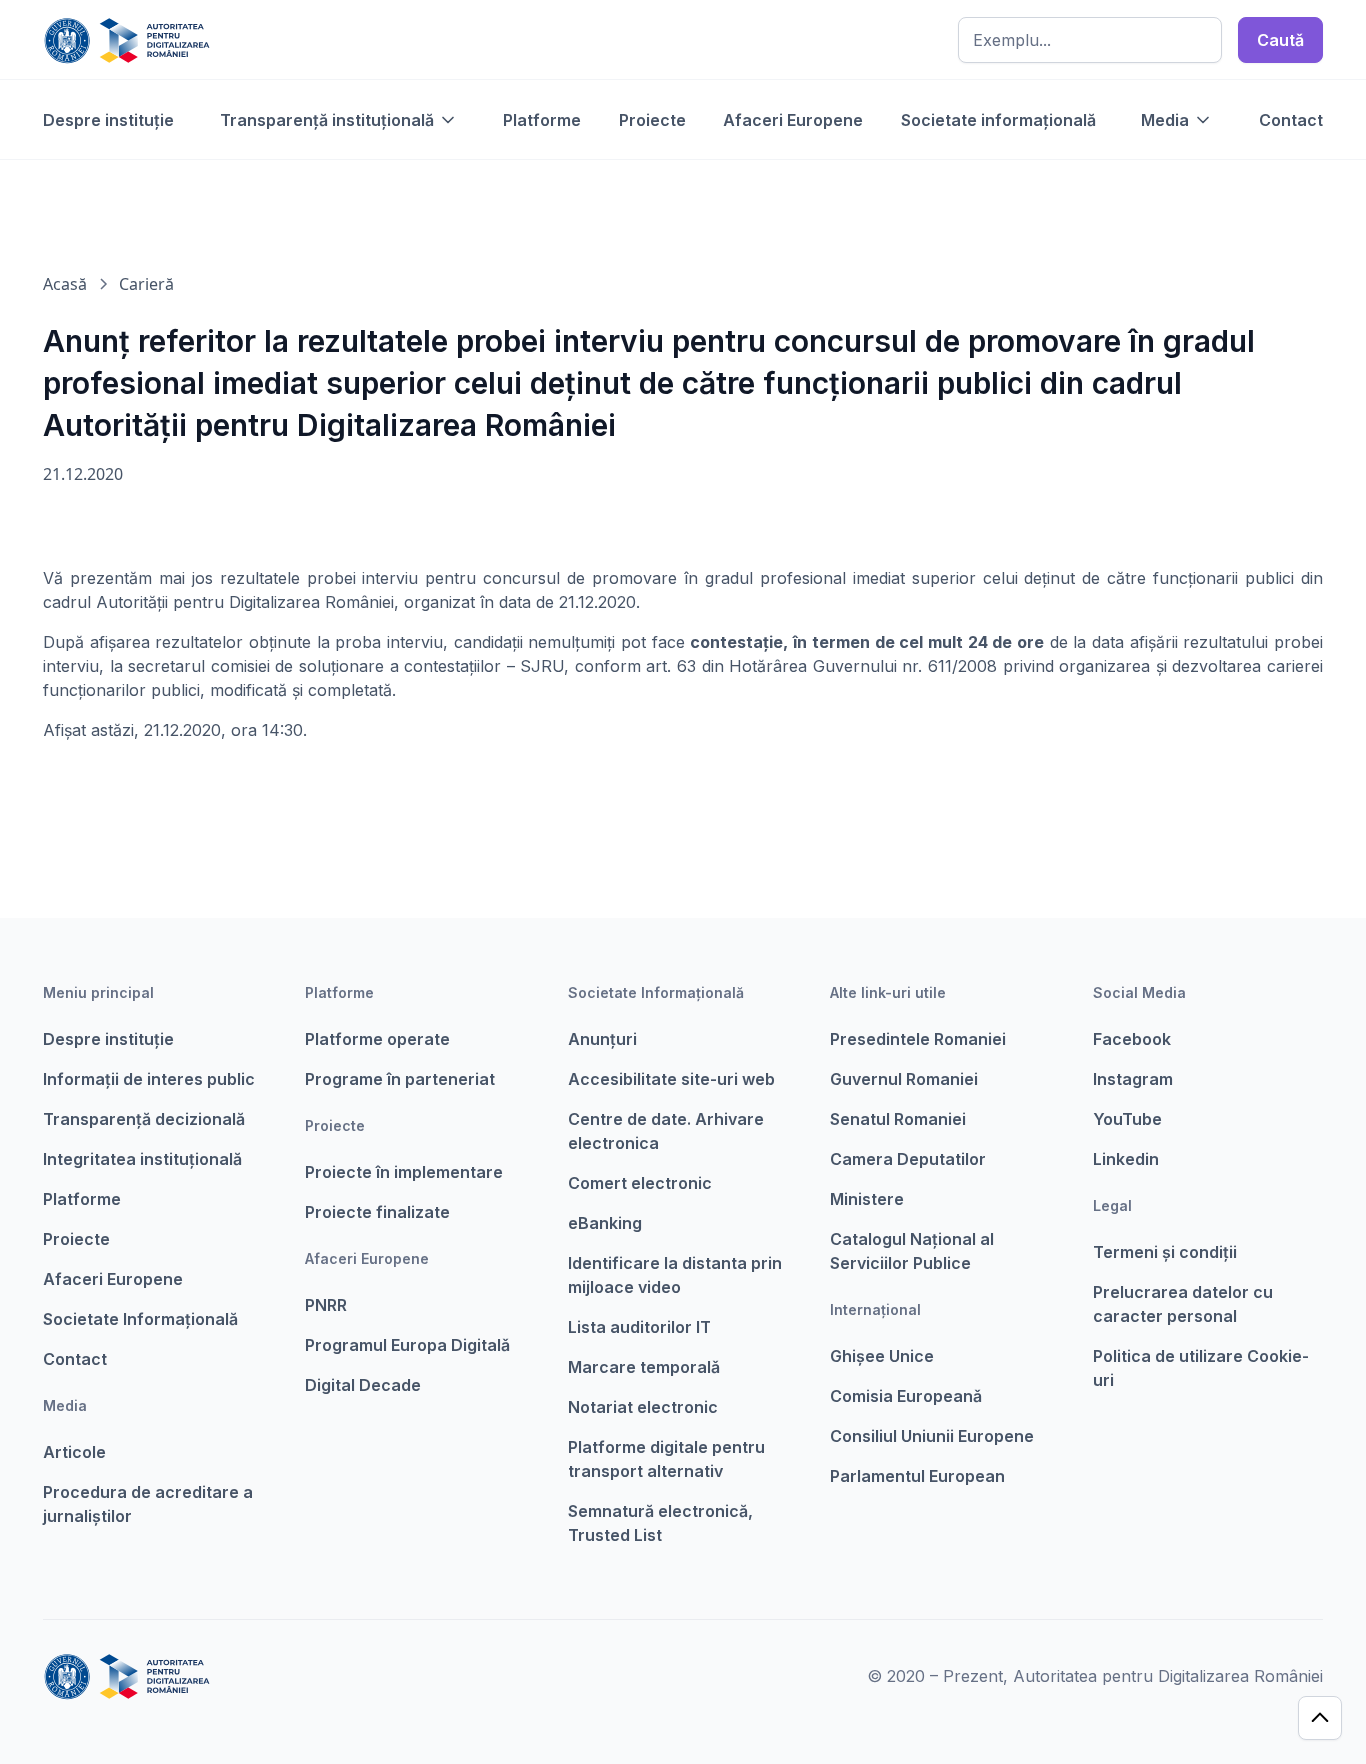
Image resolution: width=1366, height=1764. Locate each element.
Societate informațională (998, 120)
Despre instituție (108, 120)
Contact (1291, 120)
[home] (126, 40)
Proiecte (652, 120)
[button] (339, 120)
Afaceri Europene (793, 120)
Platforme (542, 120)
